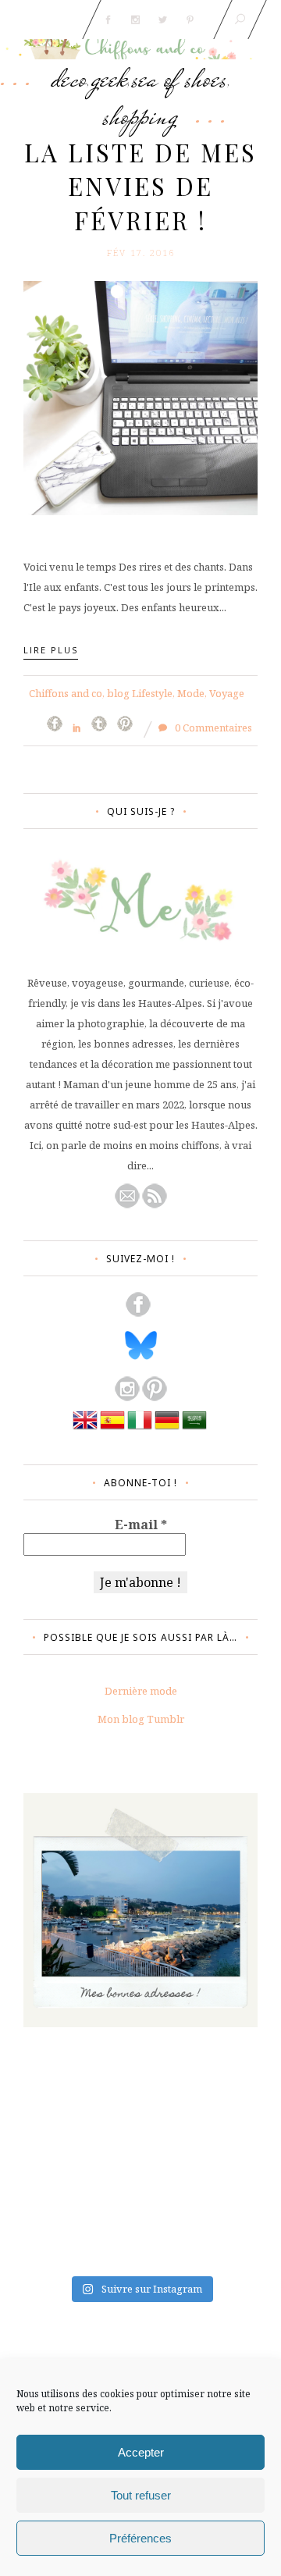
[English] (85, 1429)
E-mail (141, 1525)
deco (69, 78)
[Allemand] (167, 1429)
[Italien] (140, 1429)
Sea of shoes (180, 78)
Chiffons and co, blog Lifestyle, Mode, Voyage (137, 693)
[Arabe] (194, 1429)
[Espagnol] (112, 1429)
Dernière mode (141, 1691)
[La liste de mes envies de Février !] (140, 397)
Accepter (141, 2452)
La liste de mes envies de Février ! (140, 186)
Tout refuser (141, 2495)
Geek (109, 78)
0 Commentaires (212, 728)
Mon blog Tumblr (141, 1719)
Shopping (140, 116)
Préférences (140, 2538)
